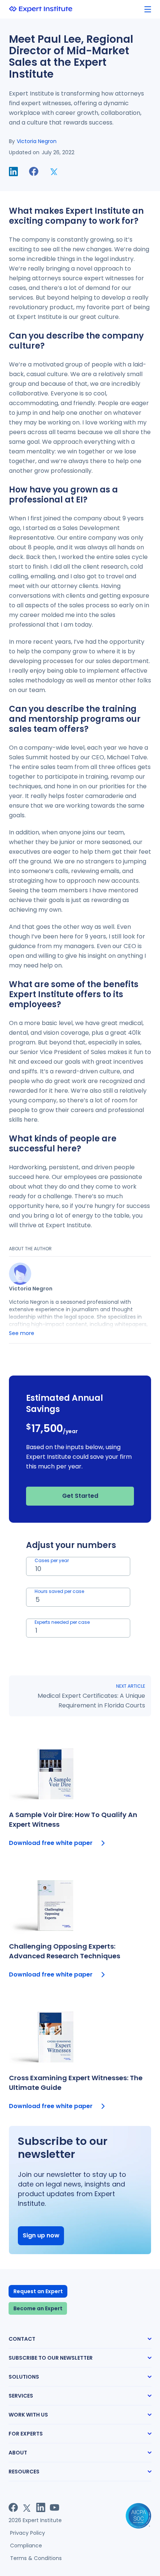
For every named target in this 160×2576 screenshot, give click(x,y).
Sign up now (41, 2235)
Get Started (80, 1496)
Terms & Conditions (36, 2558)
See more (22, 1333)
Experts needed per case (62, 1622)
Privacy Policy (28, 2533)
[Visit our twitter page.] (27, 2507)
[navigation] (148, 9)
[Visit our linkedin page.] (41, 2507)
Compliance (26, 2546)
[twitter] (54, 172)
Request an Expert (38, 2291)
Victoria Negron (37, 141)
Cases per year (52, 1560)
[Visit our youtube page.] (55, 2507)
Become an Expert (38, 2308)
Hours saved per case (59, 1591)
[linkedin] (13, 172)
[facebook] (34, 172)
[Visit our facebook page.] (13, 2507)
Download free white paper (51, 1843)
